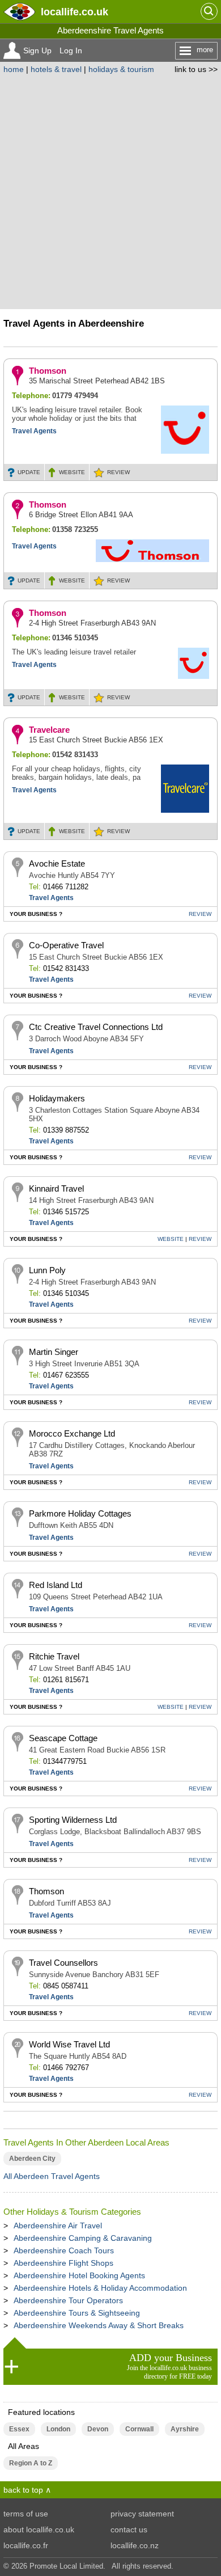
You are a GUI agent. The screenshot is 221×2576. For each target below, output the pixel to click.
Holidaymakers (57, 1098)
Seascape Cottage (63, 1738)
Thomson (48, 371)
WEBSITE (72, 472)
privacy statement (142, 2514)
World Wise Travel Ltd (69, 2044)
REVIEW (118, 472)
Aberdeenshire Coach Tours (64, 2250)
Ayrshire (185, 2429)
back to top (23, 2490)
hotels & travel (56, 69)
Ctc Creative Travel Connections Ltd (96, 1027)
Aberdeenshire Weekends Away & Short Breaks (99, 2325)
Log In (71, 50)
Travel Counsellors (63, 1963)
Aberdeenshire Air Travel (58, 2226)
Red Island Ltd (56, 1585)
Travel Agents (34, 431)
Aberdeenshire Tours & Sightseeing (77, 2313)
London (58, 2429)
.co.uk (75, 12)
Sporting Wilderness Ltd (73, 1820)
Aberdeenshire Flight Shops (63, 2263)
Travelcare (49, 730)
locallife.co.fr (26, 2545)
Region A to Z (31, 2463)
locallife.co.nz (135, 2545)
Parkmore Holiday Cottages (80, 1513)
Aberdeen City (32, 2159)
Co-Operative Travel (66, 945)
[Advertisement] (110, 190)
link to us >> (196, 69)
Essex (19, 2429)
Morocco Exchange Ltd (72, 1433)
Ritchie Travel (54, 1656)
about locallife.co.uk (39, 2529)
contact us (129, 2529)
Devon (98, 2429)
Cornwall (139, 2429)
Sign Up (37, 50)
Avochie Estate (57, 863)
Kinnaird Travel (56, 1188)
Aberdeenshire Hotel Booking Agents (79, 2275)
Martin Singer (54, 1352)
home (14, 69)
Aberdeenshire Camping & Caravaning (83, 2238)
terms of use (26, 2514)
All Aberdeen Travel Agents (52, 2176)
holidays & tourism (121, 69)
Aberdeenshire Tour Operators (68, 2300)
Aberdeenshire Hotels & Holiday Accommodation (100, 2288)
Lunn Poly (47, 1270)
